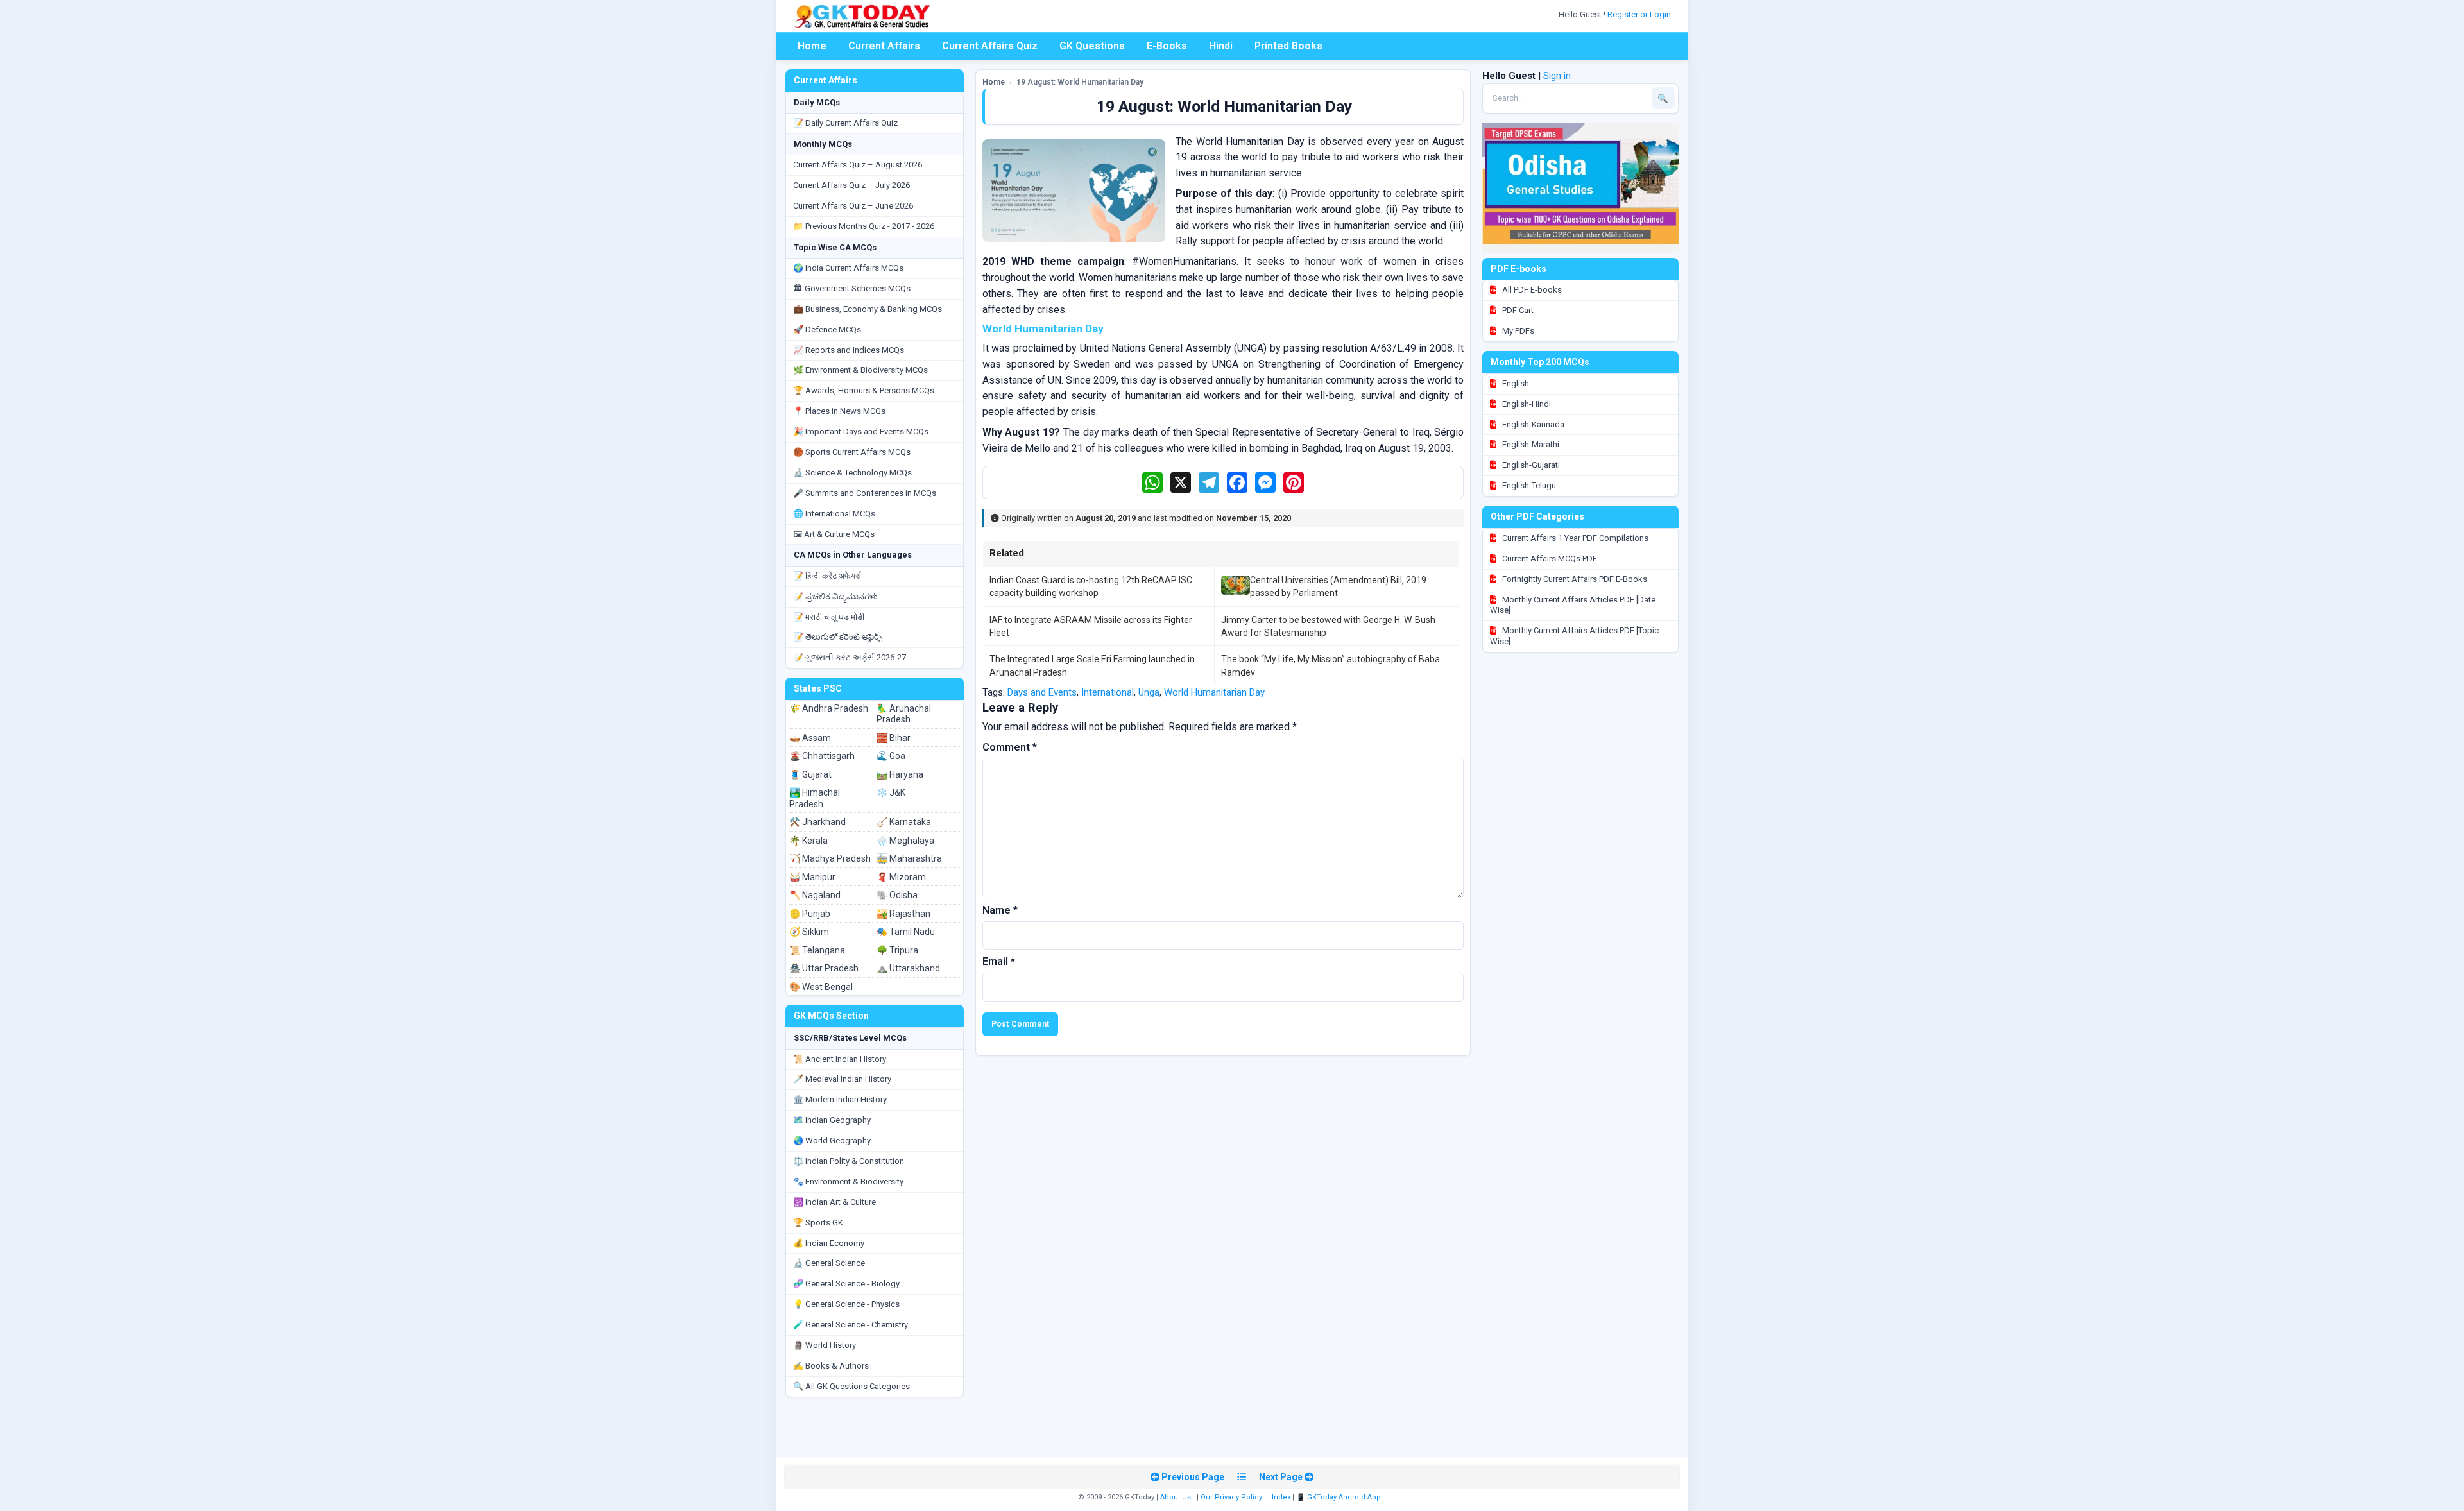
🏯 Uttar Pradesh (824, 968)
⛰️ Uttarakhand (908, 968)
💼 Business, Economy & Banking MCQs (868, 309)
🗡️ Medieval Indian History (842, 1079)
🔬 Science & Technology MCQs (852, 473)
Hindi (1221, 46)
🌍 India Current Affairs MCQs (848, 268)
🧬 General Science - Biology (846, 1284)
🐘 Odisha (897, 895)
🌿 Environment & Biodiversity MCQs (860, 370)
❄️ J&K (891, 792)
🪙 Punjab (810, 914)
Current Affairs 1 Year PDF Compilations (1574, 538)
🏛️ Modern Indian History (840, 1099)
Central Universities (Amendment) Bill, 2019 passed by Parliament (1338, 586)
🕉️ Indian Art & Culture (834, 1202)
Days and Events (1042, 692)
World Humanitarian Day (1214, 692)
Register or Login (1640, 14)
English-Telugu (1528, 485)
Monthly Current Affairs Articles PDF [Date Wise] (1573, 605)
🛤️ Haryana (900, 774)
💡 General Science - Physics (846, 1304)
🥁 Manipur (812, 877)
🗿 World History (825, 1345)
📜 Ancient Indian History (840, 1059)
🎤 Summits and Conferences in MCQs (865, 493)
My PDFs (1517, 331)
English (1515, 383)
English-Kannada (1532, 424)
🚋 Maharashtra (909, 858)
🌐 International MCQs (834, 514)
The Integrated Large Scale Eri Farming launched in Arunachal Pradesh (1092, 665)
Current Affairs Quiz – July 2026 (851, 185)
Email (999, 961)
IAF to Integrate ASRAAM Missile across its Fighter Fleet (1091, 626)
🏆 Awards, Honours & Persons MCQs (864, 390)
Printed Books (1288, 46)
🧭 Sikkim (809, 932)
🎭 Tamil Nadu (906, 932)
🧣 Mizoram (901, 877)
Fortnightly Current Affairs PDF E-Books (1574, 579)
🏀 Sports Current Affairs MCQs (852, 452)
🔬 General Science (829, 1263)
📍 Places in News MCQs (839, 411)
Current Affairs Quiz (990, 46)
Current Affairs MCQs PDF (1549, 559)
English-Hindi (1526, 404)
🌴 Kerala (809, 841)
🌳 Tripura (897, 950)
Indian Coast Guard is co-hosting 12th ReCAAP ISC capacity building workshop (1091, 586)
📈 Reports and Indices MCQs (849, 350)
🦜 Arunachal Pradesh (904, 714)
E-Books (1167, 46)
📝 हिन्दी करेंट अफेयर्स (827, 576)
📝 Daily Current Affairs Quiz (845, 123)
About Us (1176, 1497)
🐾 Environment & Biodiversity (848, 1182)
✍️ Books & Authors (831, 1366)
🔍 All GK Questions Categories (851, 1386)
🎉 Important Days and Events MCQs (861, 431)
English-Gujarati (1530, 465)
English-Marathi (1530, 444)
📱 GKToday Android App (1339, 1497)
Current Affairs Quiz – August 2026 (858, 165)
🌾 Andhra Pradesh (829, 708)
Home (812, 46)
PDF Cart (1517, 310)
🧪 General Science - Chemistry (851, 1325)
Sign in (1557, 76)
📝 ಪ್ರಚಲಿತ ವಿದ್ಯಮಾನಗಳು (835, 596)
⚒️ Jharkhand (817, 822)
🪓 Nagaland (815, 895)
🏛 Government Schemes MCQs (852, 288)
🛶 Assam (810, 738)
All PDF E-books (1531, 290)
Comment (1010, 747)
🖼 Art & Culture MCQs (834, 534)
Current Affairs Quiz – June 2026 (853, 206)
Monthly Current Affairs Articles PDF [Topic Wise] (1574, 636)
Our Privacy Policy (1231, 1497)
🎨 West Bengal (821, 987)
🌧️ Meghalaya (905, 841)
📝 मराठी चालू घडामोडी (829, 617)
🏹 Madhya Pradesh (830, 858)
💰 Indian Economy (829, 1243)
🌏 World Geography (832, 1140)
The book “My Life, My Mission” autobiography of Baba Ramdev (1330, 665)
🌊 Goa (891, 756)
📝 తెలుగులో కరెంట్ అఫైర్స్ (838, 637)
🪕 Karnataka (904, 822)
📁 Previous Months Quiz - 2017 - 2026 (864, 226)
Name (1000, 910)
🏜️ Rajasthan (903, 914)
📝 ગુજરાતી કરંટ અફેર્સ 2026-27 (850, 657)
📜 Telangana (817, 950)
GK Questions (1092, 46)
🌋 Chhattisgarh (822, 756)
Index (1281, 1497)
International (1108, 692)
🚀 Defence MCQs (827, 329)
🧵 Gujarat (810, 774)
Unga (1149, 692)
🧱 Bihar (894, 738)
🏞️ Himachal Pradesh (815, 798)
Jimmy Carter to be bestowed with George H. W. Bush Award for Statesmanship (1328, 626)
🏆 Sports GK (818, 1223)
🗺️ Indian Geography (832, 1120)
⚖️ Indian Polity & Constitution (849, 1161)
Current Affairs (884, 46)
